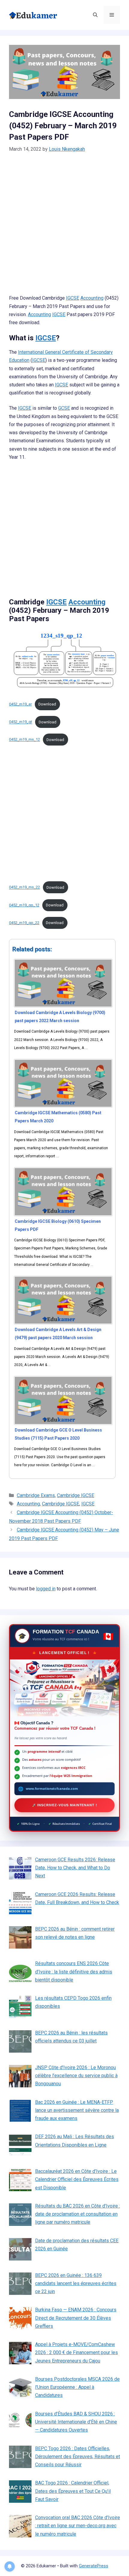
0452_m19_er (20, 704)
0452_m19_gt (21, 722)
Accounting (92, 298)
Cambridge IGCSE (76, 1495)
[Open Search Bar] (95, 15)
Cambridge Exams (36, 1495)
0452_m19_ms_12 (24, 740)
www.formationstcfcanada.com (52, 1789)
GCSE (64, 408)
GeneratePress (94, 2566)
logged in (46, 1589)
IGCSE (73, 298)
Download (47, 704)
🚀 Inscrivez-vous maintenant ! (65, 1805)
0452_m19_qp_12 (24, 905)
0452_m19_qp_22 (24, 923)
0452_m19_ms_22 (24, 887)
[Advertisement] (64, 227)
